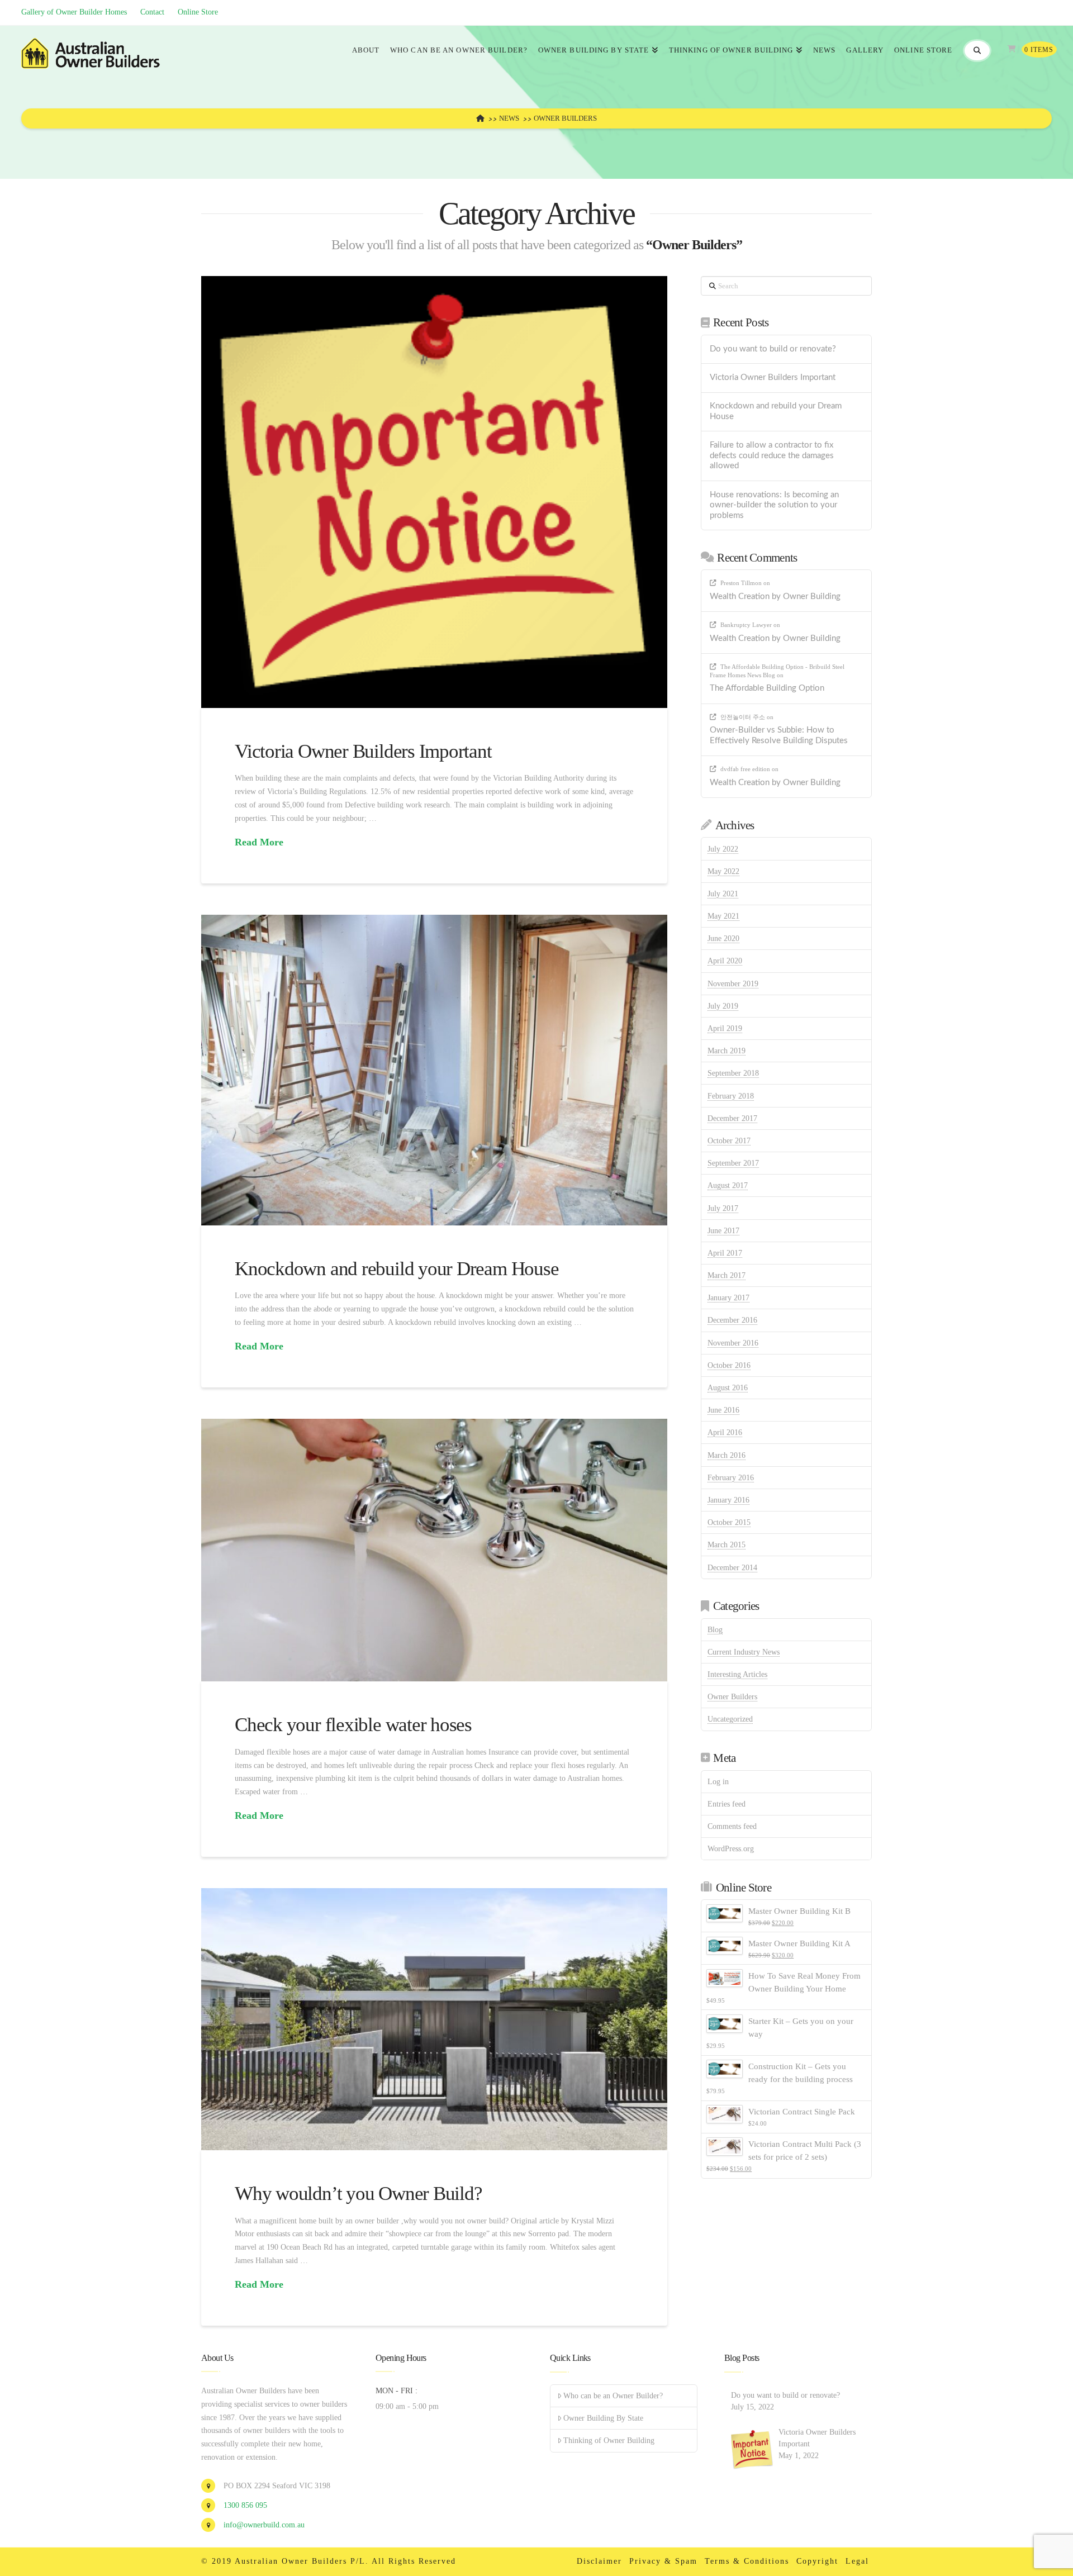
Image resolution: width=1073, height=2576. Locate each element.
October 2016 (729, 1365)
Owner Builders (732, 1697)
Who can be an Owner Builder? (613, 2396)
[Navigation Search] (977, 51)
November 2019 (733, 984)
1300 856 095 (245, 2505)
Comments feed (732, 1826)
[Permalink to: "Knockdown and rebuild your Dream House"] (434, 1070)
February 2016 (731, 1478)
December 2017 (732, 1118)
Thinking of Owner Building (609, 2440)
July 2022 (723, 849)
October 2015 (729, 1522)
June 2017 (723, 1231)
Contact (152, 12)
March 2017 (727, 1275)
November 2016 (733, 1343)
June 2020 (723, 938)
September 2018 (733, 1073)
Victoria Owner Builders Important (363, 751)
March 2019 (727, 1051)
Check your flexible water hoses (353, 1725)
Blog (715, 1630)
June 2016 (723, 1410)
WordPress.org (731, 1849)
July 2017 (723, 1208)
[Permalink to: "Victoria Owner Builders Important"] (434, 492)
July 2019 (723, 1006)
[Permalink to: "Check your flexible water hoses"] (434, 1550)
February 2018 (731, 1096)
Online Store (198, 12)
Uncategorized (730, 1719)
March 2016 (727, 1455)
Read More (259, 842)
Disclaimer (599, 2561)
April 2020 (725, 961)
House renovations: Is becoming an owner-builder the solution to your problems (774, 505)
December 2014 (732, 1568)
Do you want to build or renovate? (773, 349)
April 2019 (725, 1028)
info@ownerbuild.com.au (264, 2525)
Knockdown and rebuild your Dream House (397, 1269)
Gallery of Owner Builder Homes (74, 12)
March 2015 (727, 1545)
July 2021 (723, 894)
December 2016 (732, 1320)
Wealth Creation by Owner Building (775, 597)
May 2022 (723, 871)
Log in (718, 1782)
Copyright (817, 2561)
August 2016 (728, 1388)
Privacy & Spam (663, 2561)
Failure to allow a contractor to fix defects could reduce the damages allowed (772, 455)
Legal (857, 2561)
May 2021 (723, 916)
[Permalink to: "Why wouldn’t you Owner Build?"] (434, 2019)
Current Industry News (744, 1652)
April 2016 (725, 1432)
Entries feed (727, 1804)
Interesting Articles (737, 1674)
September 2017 (733, 1163)
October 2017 (729, 1141)
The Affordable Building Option (767, 688)
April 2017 (725, 1253)
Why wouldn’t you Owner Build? (358, 2194)
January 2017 (728, 1298)
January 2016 (728, 1500)
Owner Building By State (603, 2418)
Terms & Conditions (747, 2561)
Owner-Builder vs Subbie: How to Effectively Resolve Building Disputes (779, 735)
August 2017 (728, 1185)
